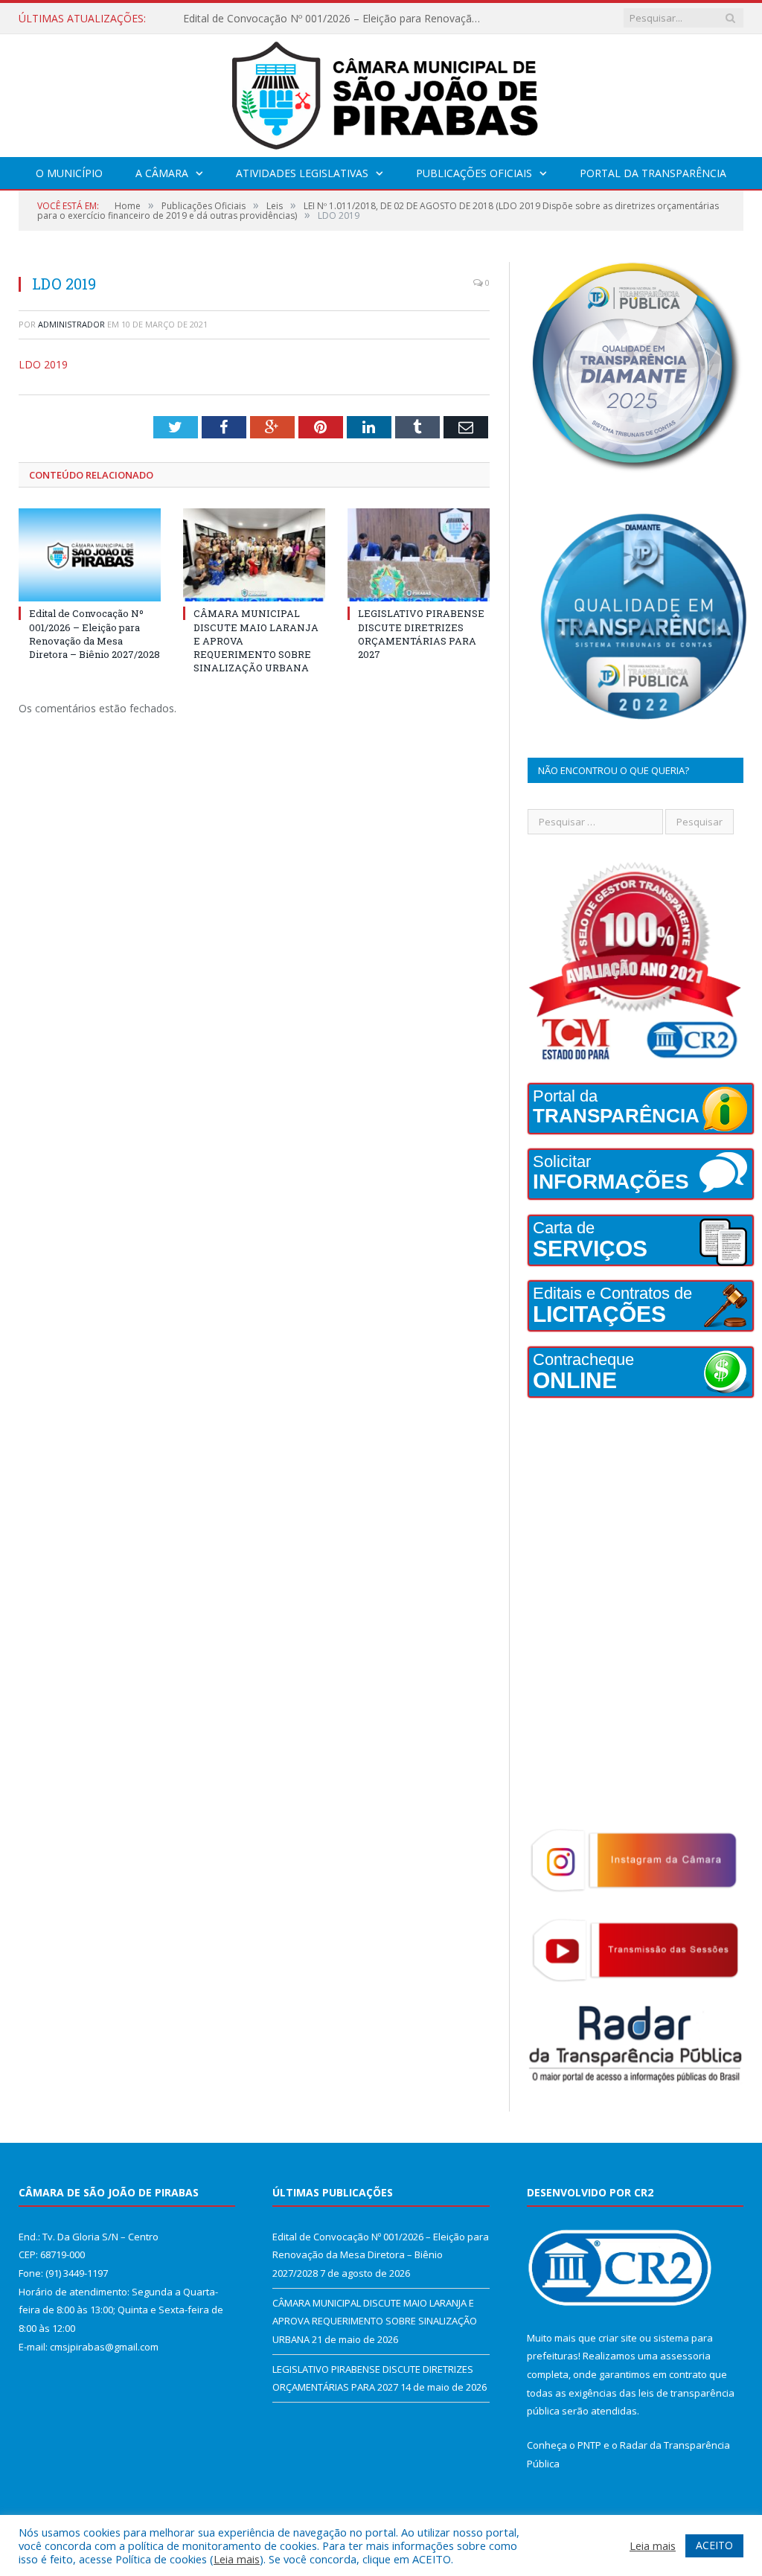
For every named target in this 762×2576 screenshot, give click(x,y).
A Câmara (162, 173)
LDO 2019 (43, 364)
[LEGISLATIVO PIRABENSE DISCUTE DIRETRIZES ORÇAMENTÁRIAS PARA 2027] (419, 555)
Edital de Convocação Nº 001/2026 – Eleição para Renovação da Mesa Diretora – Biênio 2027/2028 (95, 634)
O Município (69, 173)
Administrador (71, 324)
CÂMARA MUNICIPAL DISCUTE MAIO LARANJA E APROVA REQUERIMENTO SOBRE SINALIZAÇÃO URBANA (336, 19)
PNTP (589, 2445)
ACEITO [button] (714, 2545)
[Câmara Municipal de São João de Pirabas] (381, 92)
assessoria (685, 2356)
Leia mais (237, 2559)
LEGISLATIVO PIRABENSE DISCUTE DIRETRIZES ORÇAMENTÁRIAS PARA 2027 (421, 634)
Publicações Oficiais (474, 173)
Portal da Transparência (653, 173)
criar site (618, 2338)
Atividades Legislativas (302, 173)
